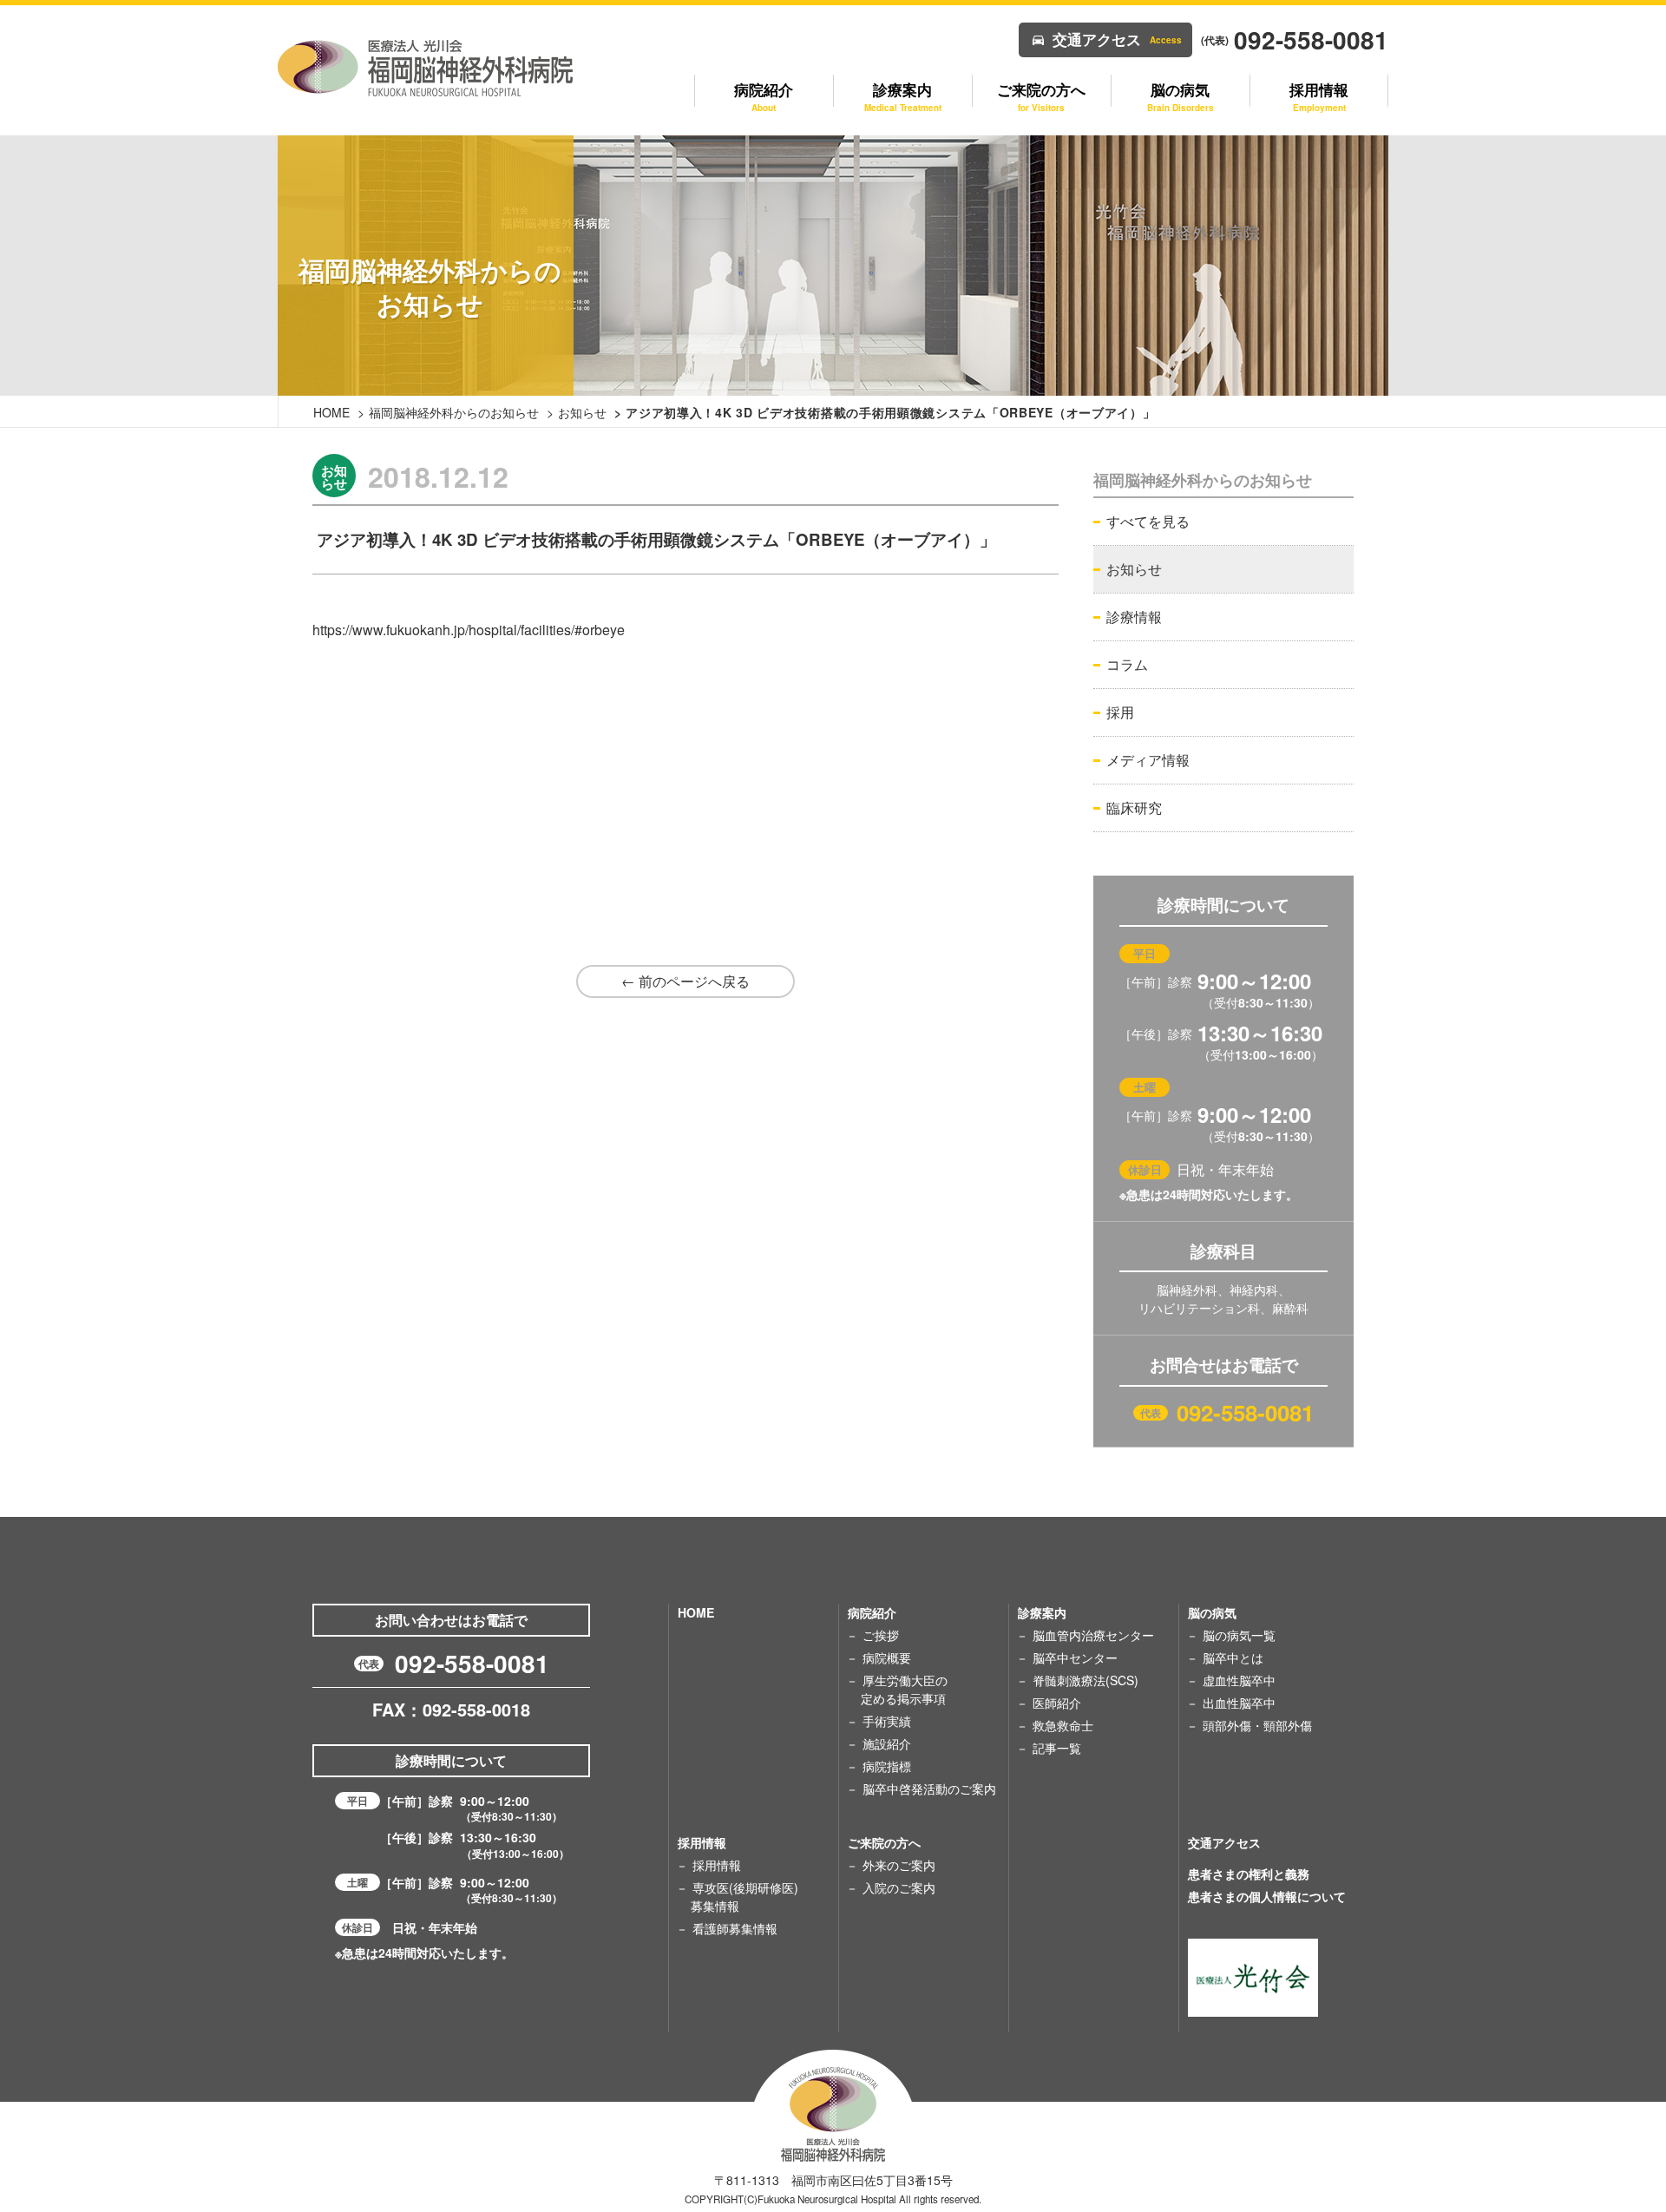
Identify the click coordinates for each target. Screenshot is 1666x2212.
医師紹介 (1057, 1703)
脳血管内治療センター (1093, 1635)
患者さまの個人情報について (1267, 1896)
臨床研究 (1134, 807)
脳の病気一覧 (1239, 1635)
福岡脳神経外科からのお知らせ (454, 412)
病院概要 (887, 1657)
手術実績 (887, 1721)
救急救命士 (1063, 1725)
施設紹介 (887, 1743)
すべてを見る (1148, 521)
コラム (1127, 664)
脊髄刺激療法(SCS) (1086, 1680)
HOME (331, 412)
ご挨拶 (881, 1635)
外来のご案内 (899, 1865)
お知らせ (582, 412)
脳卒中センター (1075, 1657)
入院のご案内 (899, 1887)
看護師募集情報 (735, 1928)
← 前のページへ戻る (685, 981)
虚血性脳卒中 (1239, 1680)
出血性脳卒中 (1239, 1703)
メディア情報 (1148, 760)
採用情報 (717, 1865)
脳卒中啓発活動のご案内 (929, 1789)
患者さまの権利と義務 (1249, 1874)
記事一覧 (1057, 1748)
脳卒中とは (1233, 1657)
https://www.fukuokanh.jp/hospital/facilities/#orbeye (469, 630)
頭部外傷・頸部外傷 (1257, 1725)
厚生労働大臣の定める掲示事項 (904, 1689)
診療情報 (1134, 617)
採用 (1120, 712)
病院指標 (887, 1766)
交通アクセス (1117, 39)
